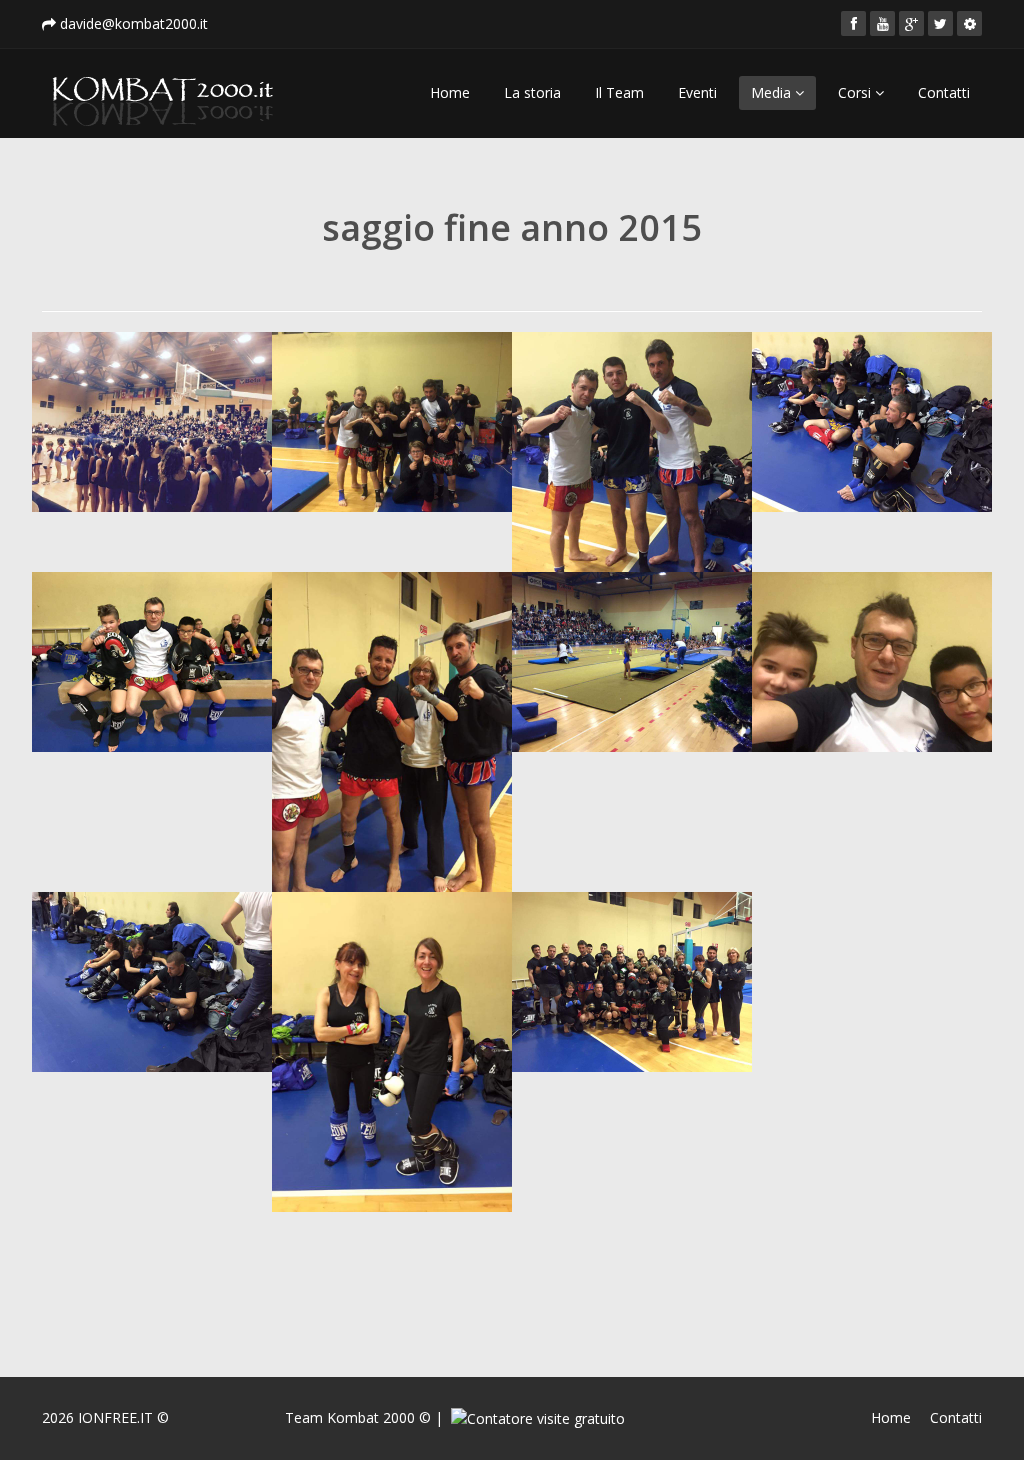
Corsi (856, 92)
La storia (532, 92)
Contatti (944, 92)
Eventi (697, 92)
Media (773, 92)
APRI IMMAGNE (159, 357)
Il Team (619, 92)
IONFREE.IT (115, 1417)
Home (450, 92)
